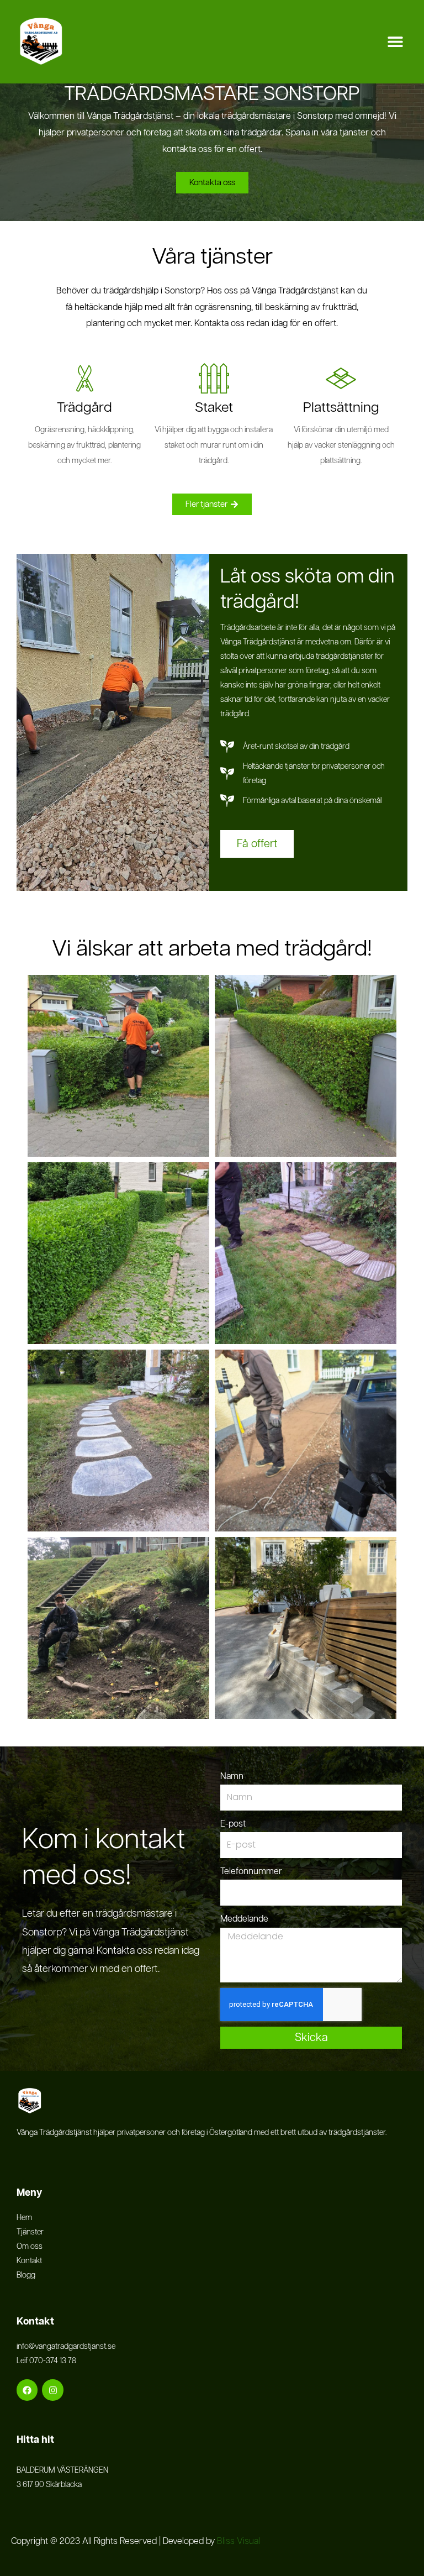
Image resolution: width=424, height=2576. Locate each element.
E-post (233, 1824)
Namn (232, 1777)
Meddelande (244, 1919)
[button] (395, 42)
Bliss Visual (240, 2541)
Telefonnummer (251, 1872)
